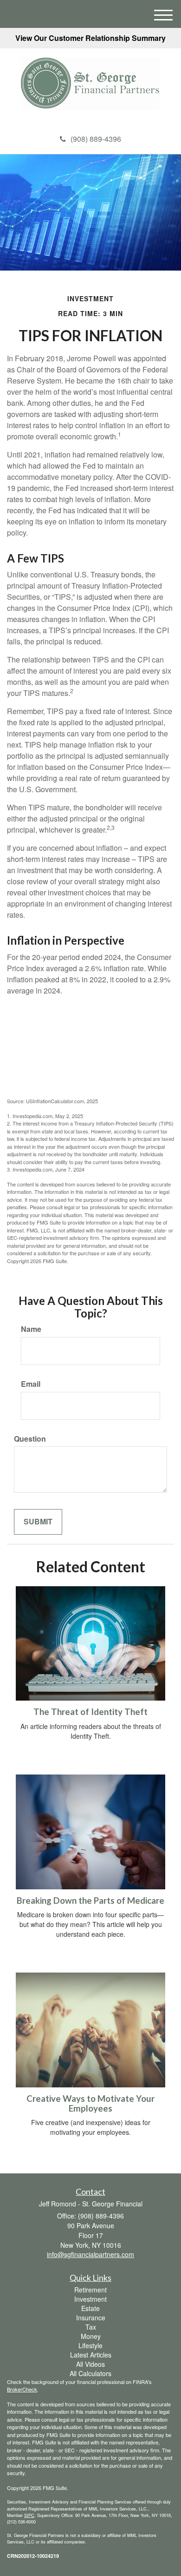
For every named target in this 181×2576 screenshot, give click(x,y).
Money (91, 2336)
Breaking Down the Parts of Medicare (90, 1901)
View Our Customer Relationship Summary (90, 38)
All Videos (90, 2364)
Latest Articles (91, 2355)
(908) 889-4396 (96, 139)
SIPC (29, 2515)
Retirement (90, 2290)
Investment (90, 2299)
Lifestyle (90, 2345)
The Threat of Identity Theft (90, 1712)
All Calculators (90, 2373)
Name (31, 1329)
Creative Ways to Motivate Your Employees (90, 2103)
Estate (90, 2308)
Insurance (91, 2318)
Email (31, 1384)
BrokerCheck (22, 2389)
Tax (91, 2327)
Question (30, 1439)
